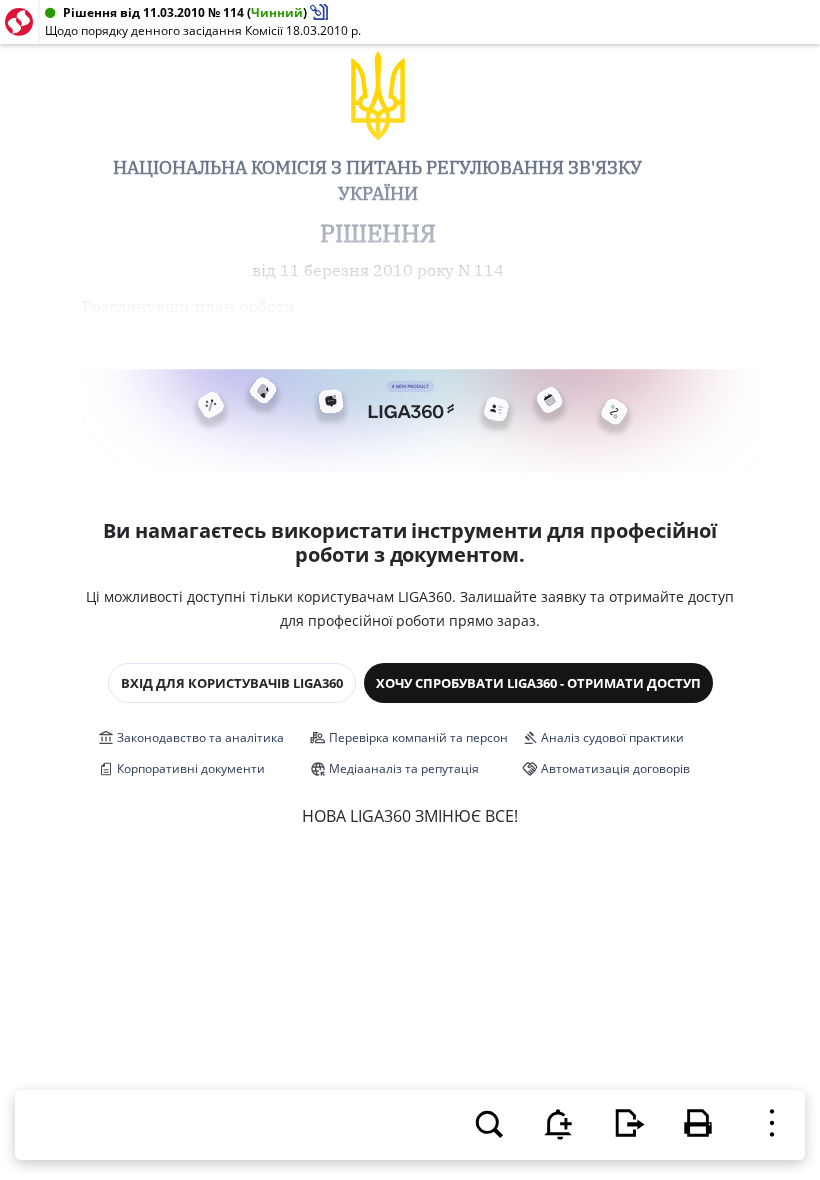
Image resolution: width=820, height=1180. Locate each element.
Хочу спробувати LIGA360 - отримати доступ (538, 683)
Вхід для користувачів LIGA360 (232, 683)
